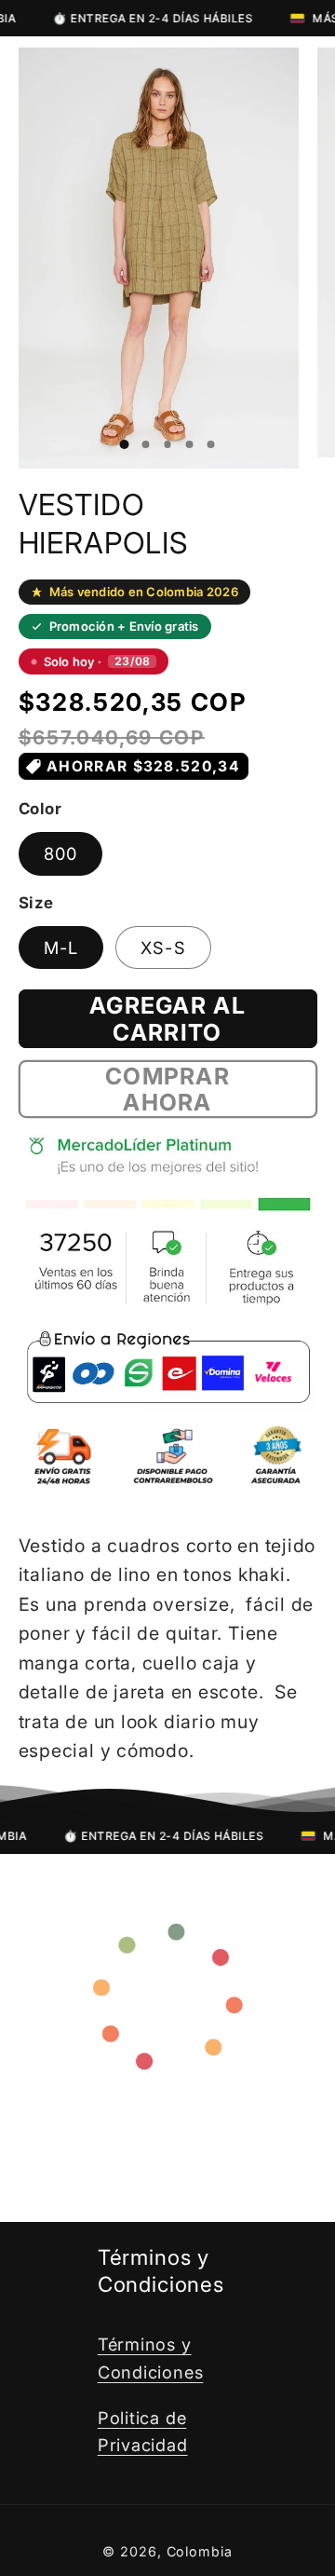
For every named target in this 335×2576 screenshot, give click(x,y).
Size (36, 903)
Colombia (200, 2551)
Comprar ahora (167, 1090)
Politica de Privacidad (143, 2431)
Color (40, 809)
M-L (61, 947)
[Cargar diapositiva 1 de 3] (124, 444)
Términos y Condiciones (151, 2358)
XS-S (163, 947)
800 (61, 853)
